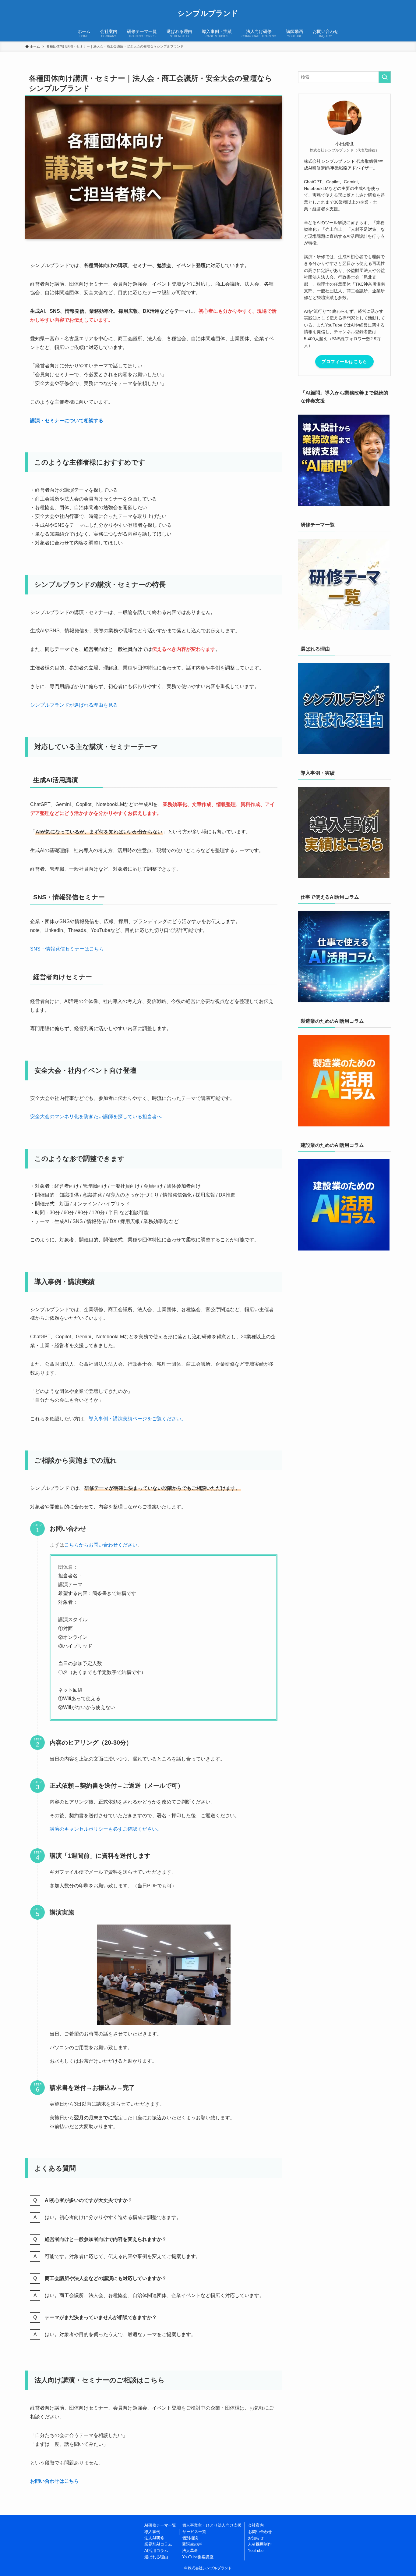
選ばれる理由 (156, 2557)
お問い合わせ (260, 2532)
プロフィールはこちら (344, 362)
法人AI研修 (154, 2538)
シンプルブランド (208, 13)
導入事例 (152, 2532)
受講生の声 (192, 2544)
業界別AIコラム (158, 2544)
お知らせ (256, 2538)
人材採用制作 (260, 2544)
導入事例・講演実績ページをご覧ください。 (137, 1419)
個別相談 (190, 2538)
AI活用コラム (156, 2551)
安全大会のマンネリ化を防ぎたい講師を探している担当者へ (96, 1117)
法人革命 (190, 2551)
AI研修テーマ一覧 (160, 2525)
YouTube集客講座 (198, 2557)
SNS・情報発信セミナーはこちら (67, 949)
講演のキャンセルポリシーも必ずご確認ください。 (106, 1829)
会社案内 (256, 2525)
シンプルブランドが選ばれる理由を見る (74, 705)
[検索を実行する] (385, 77)
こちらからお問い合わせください (101, 1545)
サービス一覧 (194, 2532)
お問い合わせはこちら (55, 2481)
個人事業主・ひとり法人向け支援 (212, 2525)
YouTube (256, 2551)
